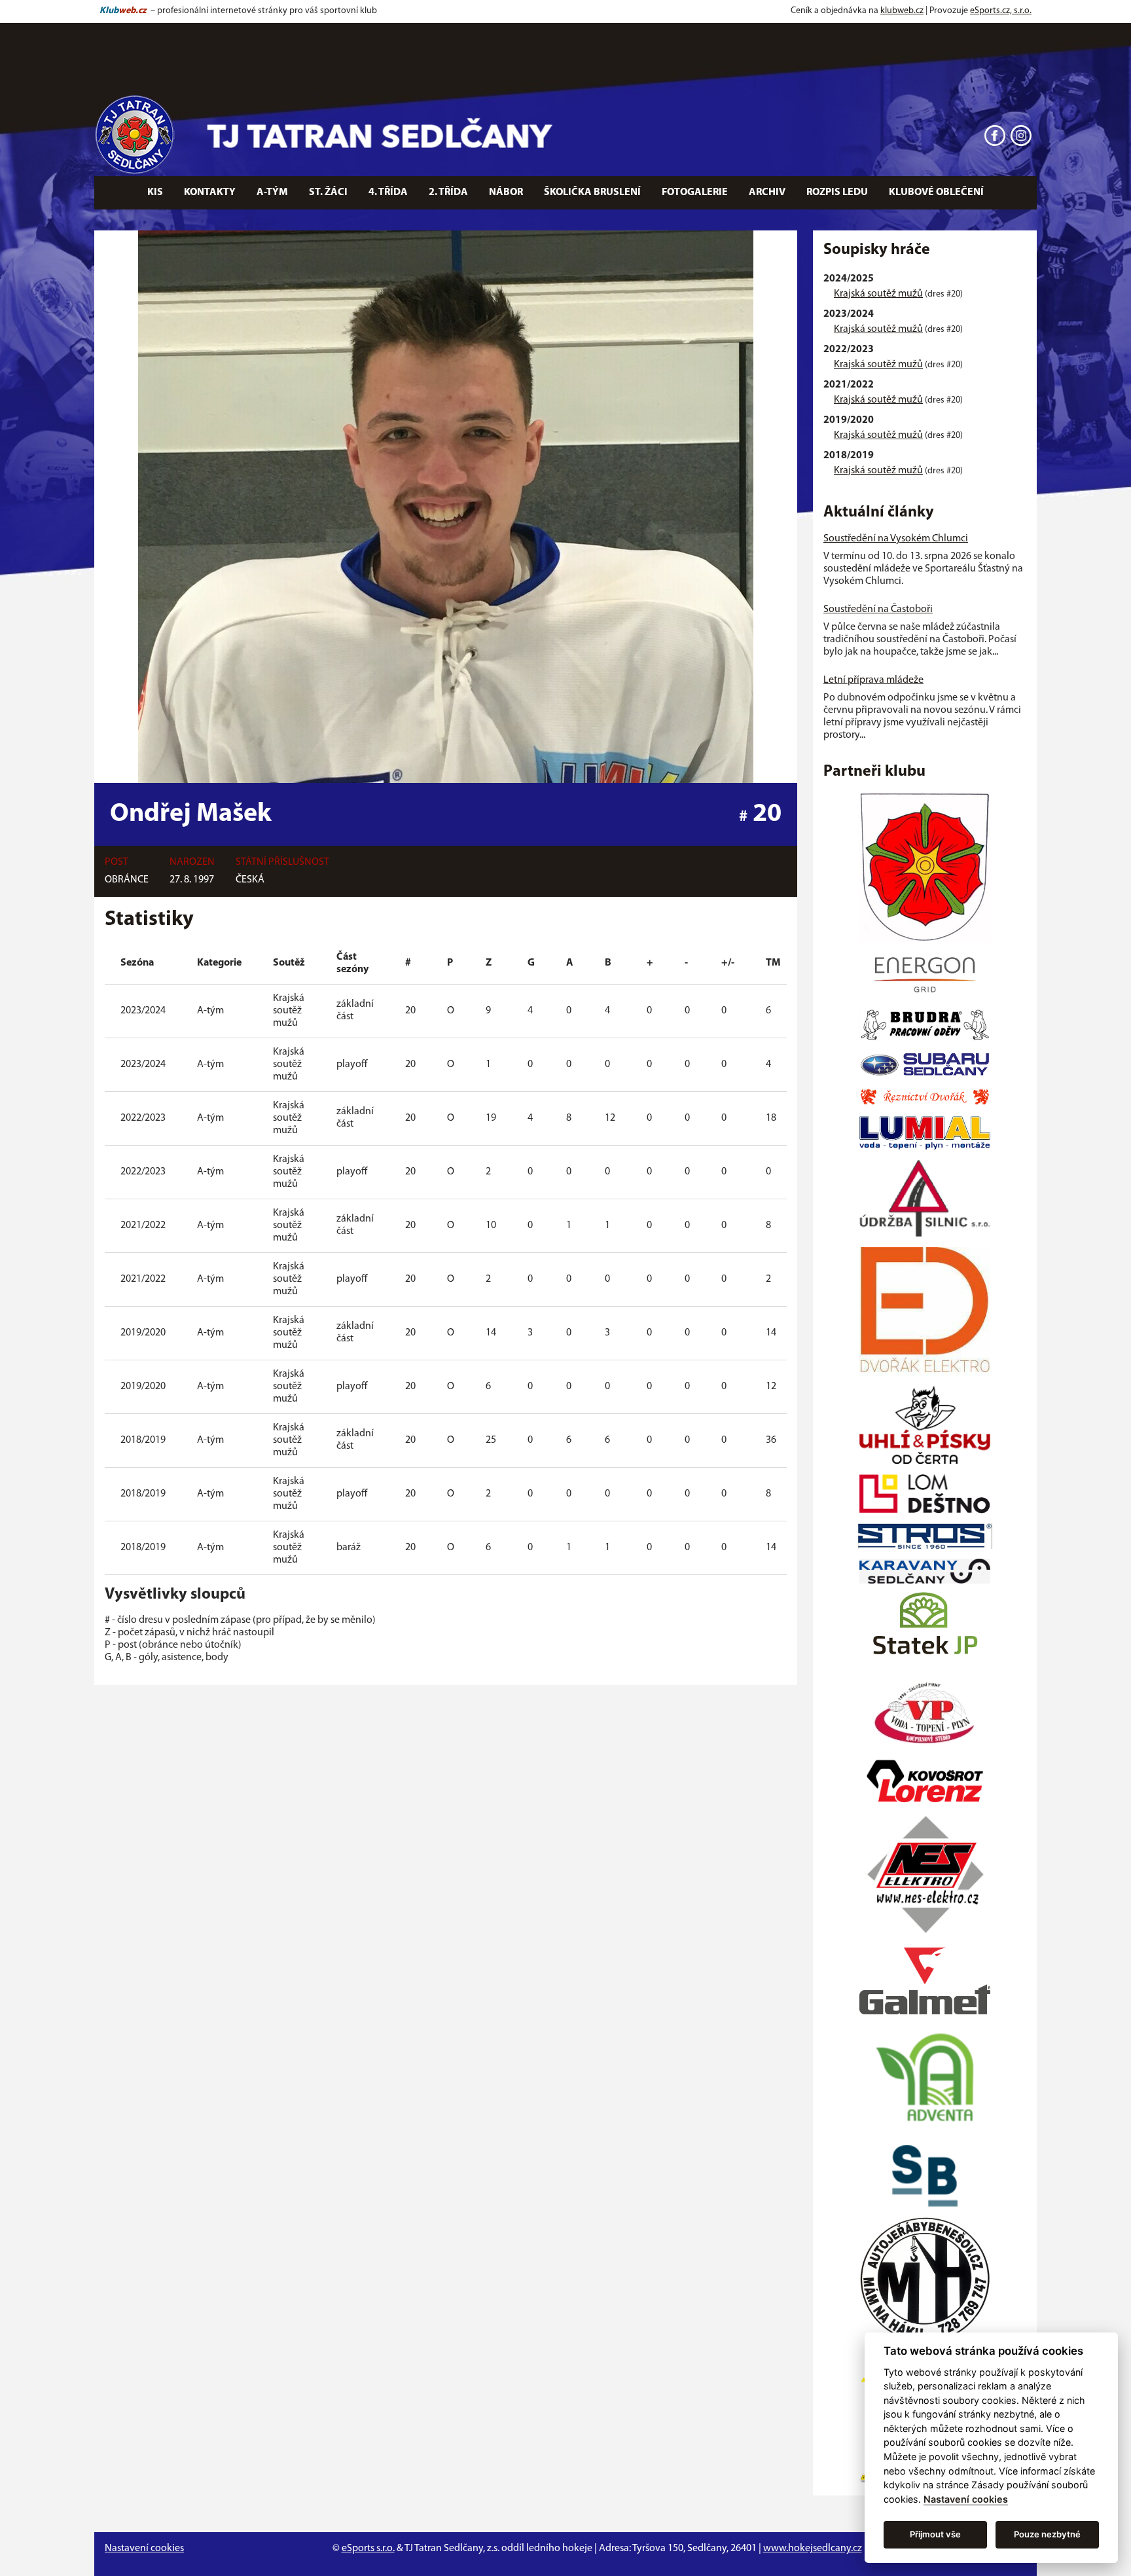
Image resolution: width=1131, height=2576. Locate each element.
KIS (155, 192)
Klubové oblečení (936, 192)
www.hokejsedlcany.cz (813, 2549)
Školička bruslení (592, 192)
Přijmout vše (935, 2534)
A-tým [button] (272, 192)
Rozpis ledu (837, 192)
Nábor (506, 192)
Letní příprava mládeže (873, 680)
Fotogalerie (695, 192)
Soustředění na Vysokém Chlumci (896, 539)
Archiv (767, 192)
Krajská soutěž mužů (878, 294)
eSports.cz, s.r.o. (1001, 11)
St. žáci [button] (328, 192)
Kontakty (210, 192)
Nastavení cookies (144, 2549)
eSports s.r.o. (368, 2549)
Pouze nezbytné (1047, 2534)
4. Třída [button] (388, 192)
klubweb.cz (902, 11)
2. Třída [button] (448, 192)
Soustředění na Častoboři (878, 609)
